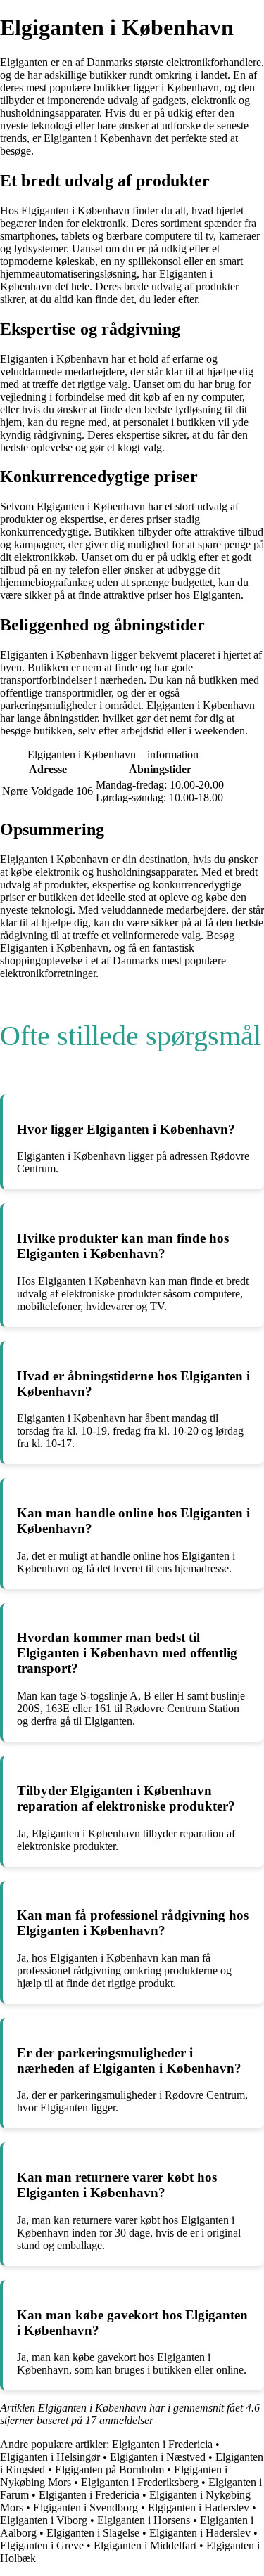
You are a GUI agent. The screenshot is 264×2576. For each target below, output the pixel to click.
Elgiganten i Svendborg (86, 2507)
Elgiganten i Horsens (144, 2520)
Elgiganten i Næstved (158, 2457)
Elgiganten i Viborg (44, 2520)
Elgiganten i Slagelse (93, 2533)
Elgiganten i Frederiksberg (140, 2482)
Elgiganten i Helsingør (50, 2457)
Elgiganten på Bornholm (109, 2470)
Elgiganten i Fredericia (162, 2444)
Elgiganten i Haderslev (199, 2507)
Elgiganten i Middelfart (145, 2545)
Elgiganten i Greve (42, 2545)
